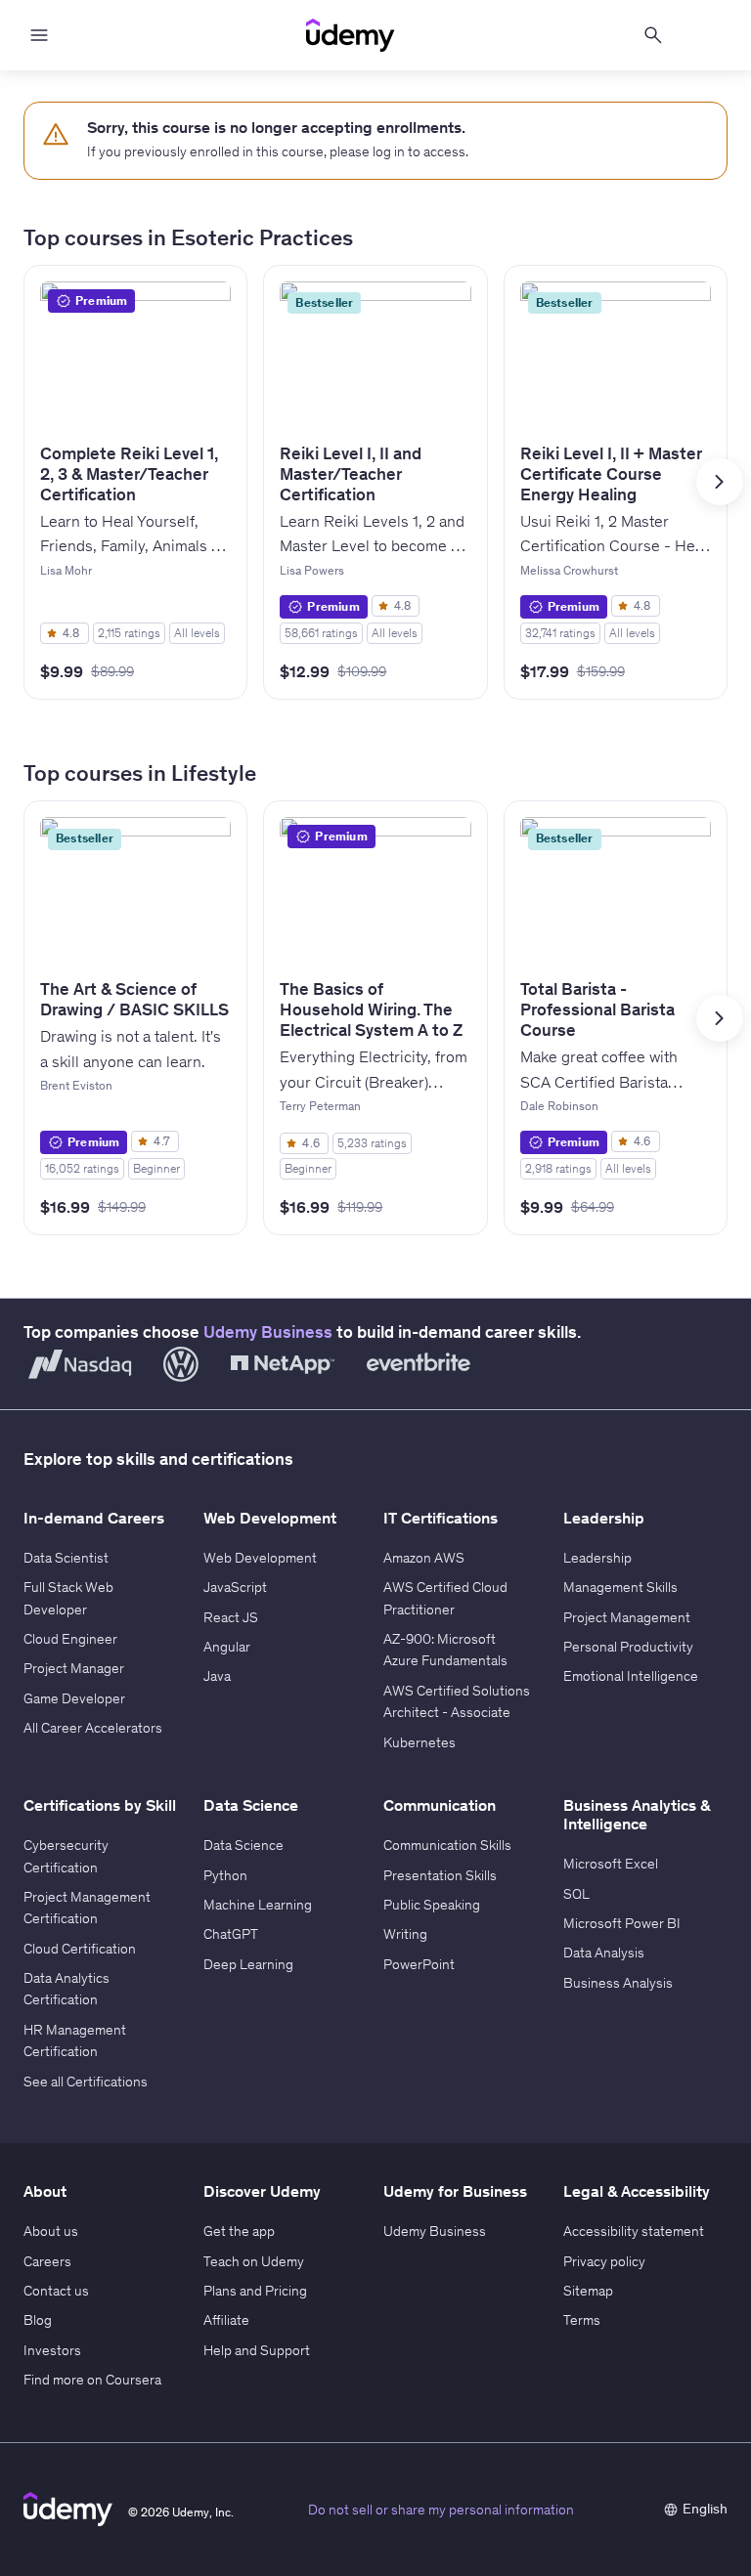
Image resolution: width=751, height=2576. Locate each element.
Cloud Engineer (70, 1639)
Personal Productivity (628, 1647)
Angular (227, 1647)
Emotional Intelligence (631, 1676)
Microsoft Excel (611, 1864)
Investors (52, 2350)
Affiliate (226, 2320)
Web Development (260, 1558)
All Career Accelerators (93, 1728)
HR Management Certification (75, 2040)
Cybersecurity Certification (66, 1856)
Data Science (243, 1845)
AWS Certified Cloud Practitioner (445, 1598)
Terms (582, 2320)
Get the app (239, 2231)
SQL (576, 1894)
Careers (47, 2261)
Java (217, 1676)
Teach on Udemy (254, 2261)
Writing (405, 1934)
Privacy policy (604, 2261)
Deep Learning (248, 1964)
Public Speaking (432, 1905)
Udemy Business (268, 1332)
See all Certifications (86, 2082)
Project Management (627, 1617)
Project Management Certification (87, 1908)
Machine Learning (258, 1905)
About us (51, 2231)
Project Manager (74, 1668)
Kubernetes (420, 1742)
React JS (231, 1617)
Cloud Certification (80, 1949)
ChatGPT (231, 1934)
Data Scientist (66, 1558)
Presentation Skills (440, 1875)
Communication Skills (447, 1845)
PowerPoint (419, 1964)
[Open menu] (39, 35)
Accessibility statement (634, 2231)
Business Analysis (618, 1983)
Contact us (56, 2291)
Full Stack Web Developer (68, 1598)
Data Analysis (604, 1953)
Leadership (597, 1558)
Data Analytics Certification (66, 1989)
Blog (38, 2320)
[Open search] (653, 35)
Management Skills (620, 1587)
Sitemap (588, 2291)
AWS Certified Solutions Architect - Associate (457, 1701)
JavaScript (235, 1587)
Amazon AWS (424, 1558)
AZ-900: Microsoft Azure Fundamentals (445, 1650)
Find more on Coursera (92, 2380)
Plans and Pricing (255, 2291)
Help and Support (257, 2350)
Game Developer (74, 1698)
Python (225, 1875)
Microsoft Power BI (622, 1923)
